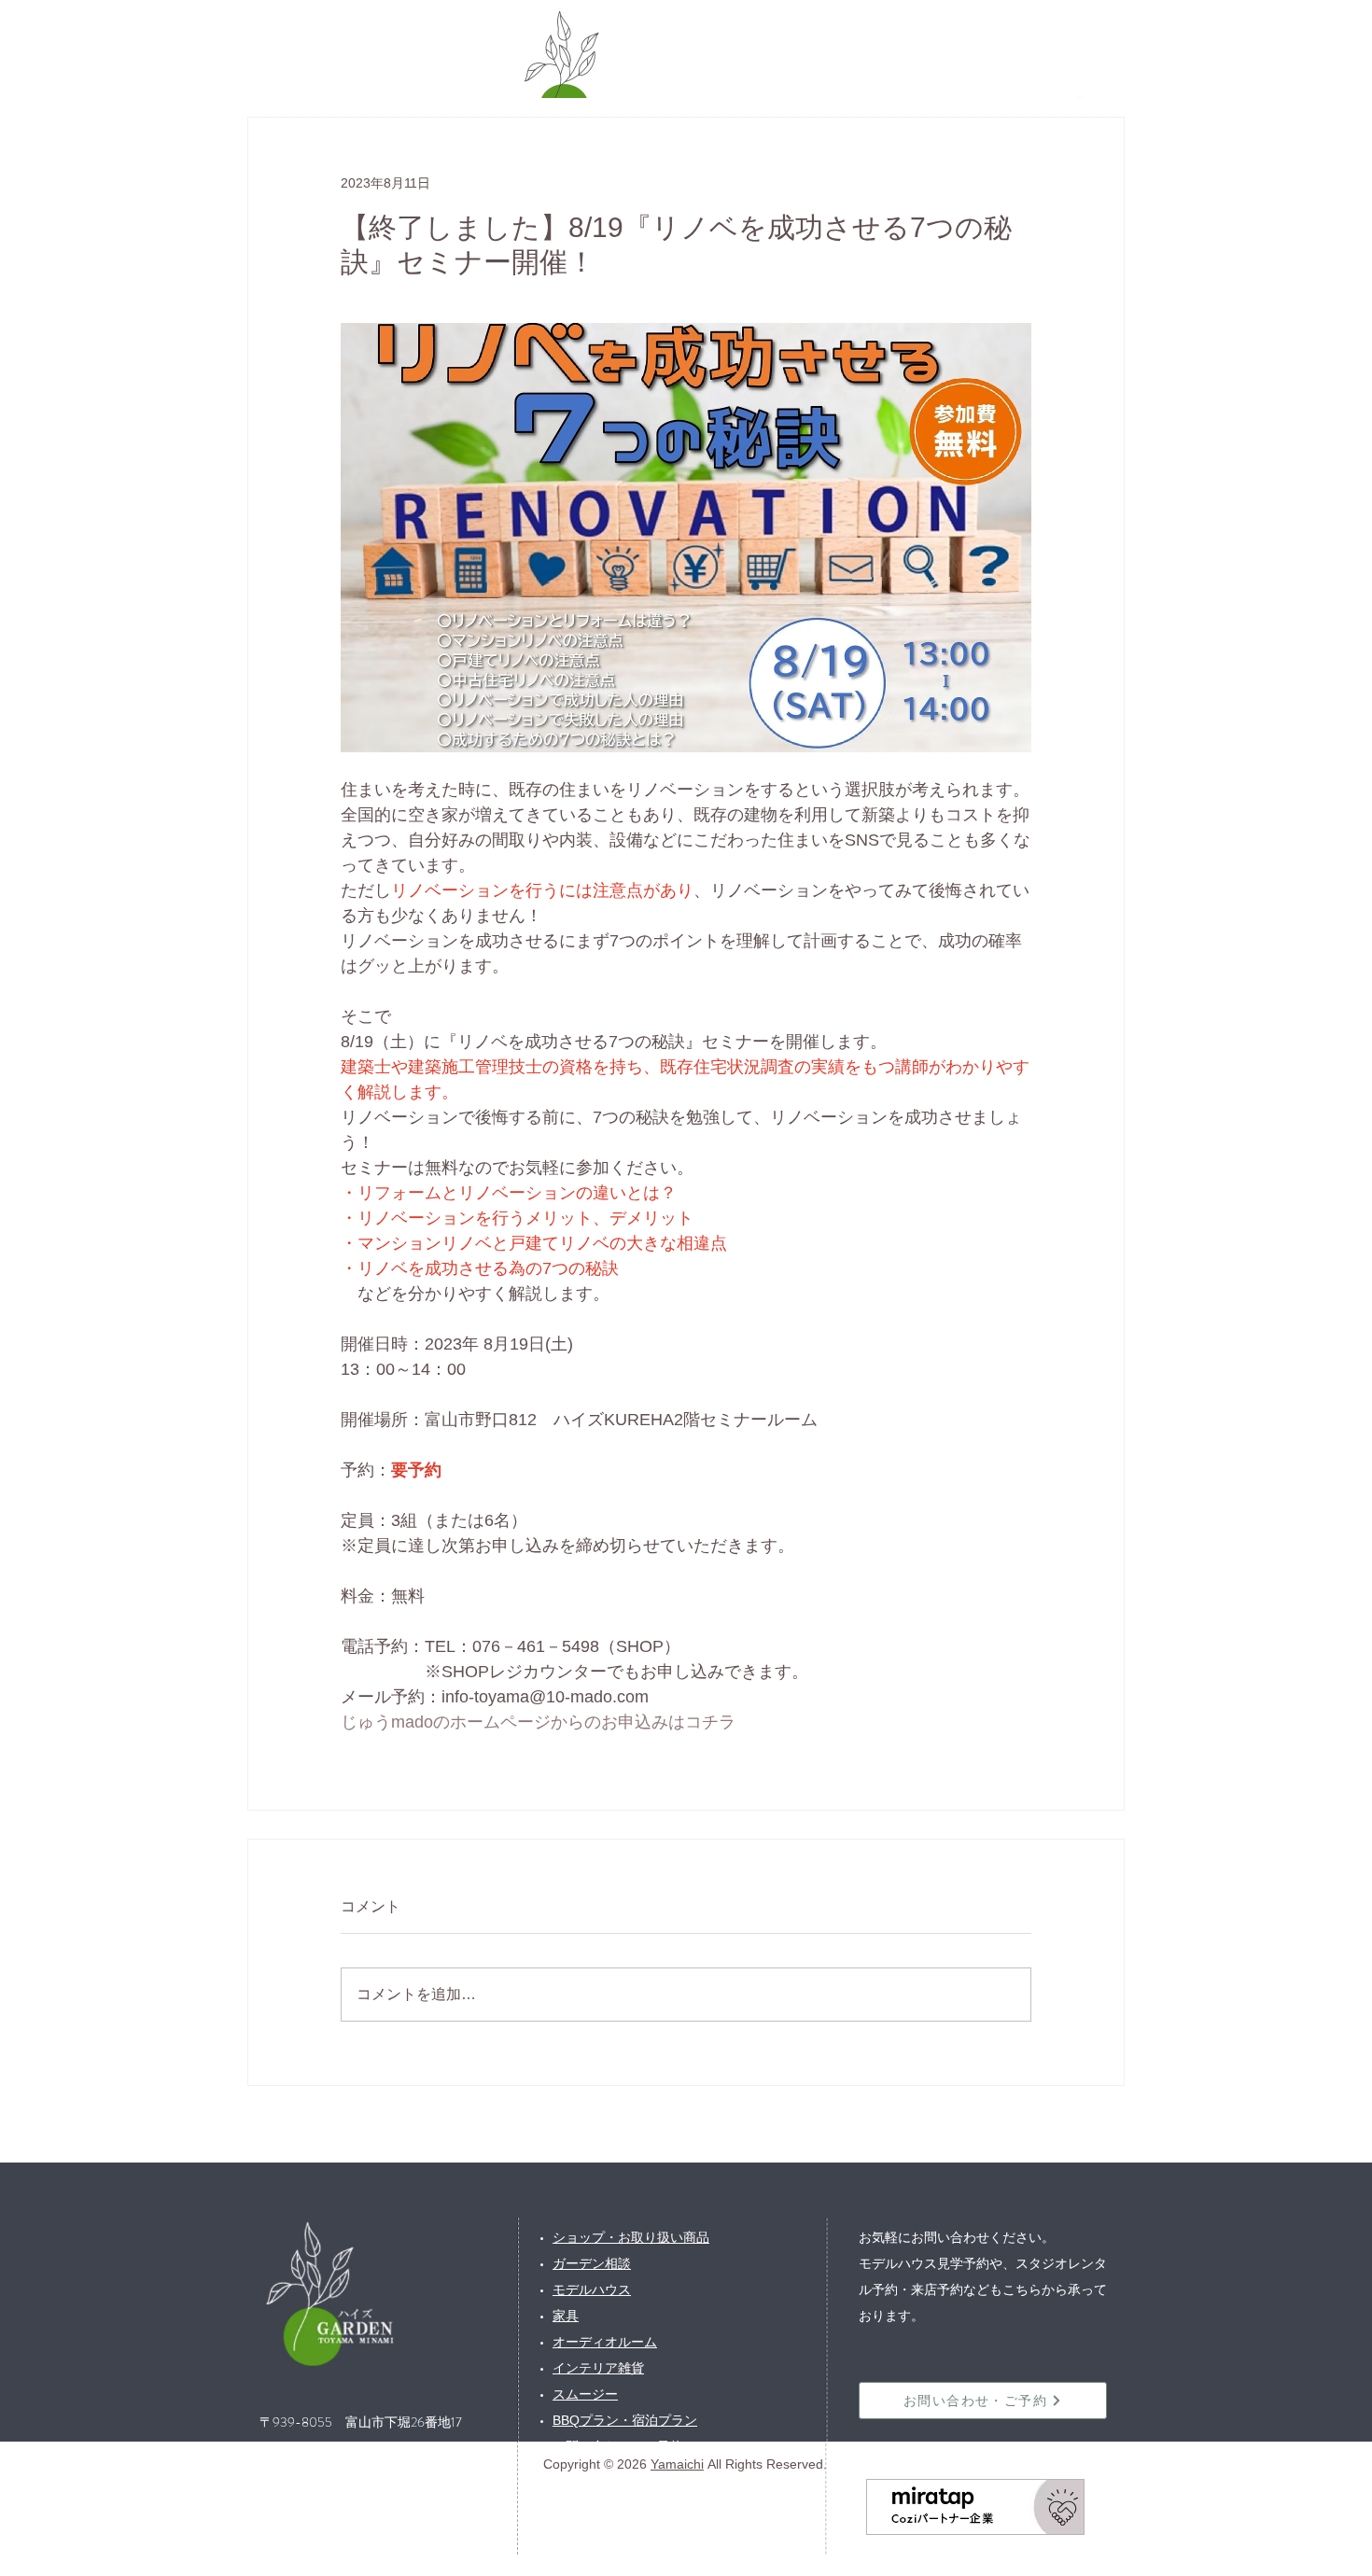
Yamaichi (677, 2464)
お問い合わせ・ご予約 (618, 2446)
